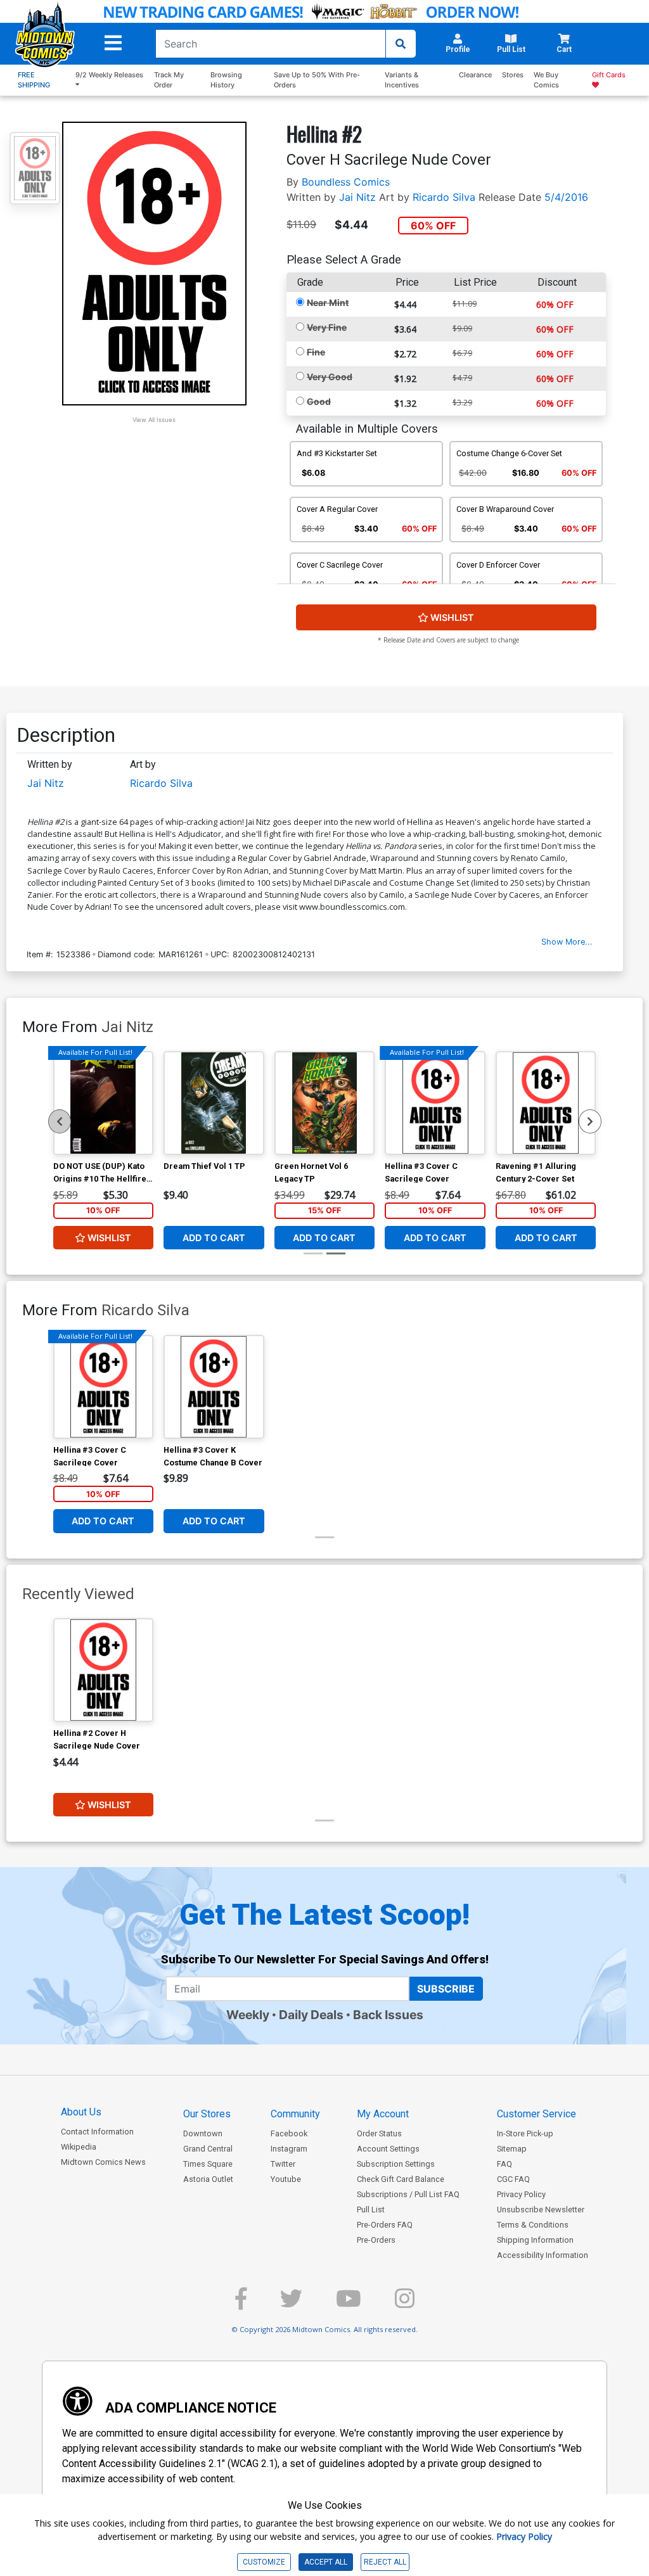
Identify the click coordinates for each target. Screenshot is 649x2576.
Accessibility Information (543, 2255)
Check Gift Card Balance (401, 2179)
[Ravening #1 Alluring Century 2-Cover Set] (546, 1103)
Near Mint (328, 303)
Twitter (283, 2164)
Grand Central (208, 2149)
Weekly (248, 2015)
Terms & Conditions (533, 2225)
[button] (113, 43)
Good (319, 401)
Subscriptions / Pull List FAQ (408, 2194)
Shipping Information (535, 2240)
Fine (316, 352)
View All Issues (154, 420)
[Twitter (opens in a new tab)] (291, 2304)
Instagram (289, 2149)
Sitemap (512, 2149)
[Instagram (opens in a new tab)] (405, 2304)
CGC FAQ (513, 2179)
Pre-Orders (376, 2240)
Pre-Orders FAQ (385, 2225)
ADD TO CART (214, 1238)
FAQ (504, 2164)
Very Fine (327, 327)
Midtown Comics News (103, 2162)
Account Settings (388, 2149)
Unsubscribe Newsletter (541, 2209)
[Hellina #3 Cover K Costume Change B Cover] (214, 1387)
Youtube (286, 2179)
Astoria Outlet (208, 2179)
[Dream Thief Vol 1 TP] (214, 1103)
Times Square (208, 2164)
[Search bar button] (401, 44)
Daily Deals (311, 2015)
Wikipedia (79, 2147)
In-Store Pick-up (525, 2133)
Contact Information (97, 2132)
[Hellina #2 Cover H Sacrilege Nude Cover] (104, 1670)
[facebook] (241, 2304)
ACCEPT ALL (326, 2562)
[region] (60, 1121)
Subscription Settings (396, 2164)
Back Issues (388, 2015)
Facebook (289, 2133)
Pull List (371, 2209)
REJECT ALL (385, 2562)
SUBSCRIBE (446, 1989)
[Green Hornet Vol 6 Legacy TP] (325, 1103)
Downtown (203, 2133)
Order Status (379, 2133)
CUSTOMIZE (264, 2562)
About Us (81, 2112)
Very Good (330, 377)
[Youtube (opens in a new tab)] (349, 2304)
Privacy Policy (521, 2194)
